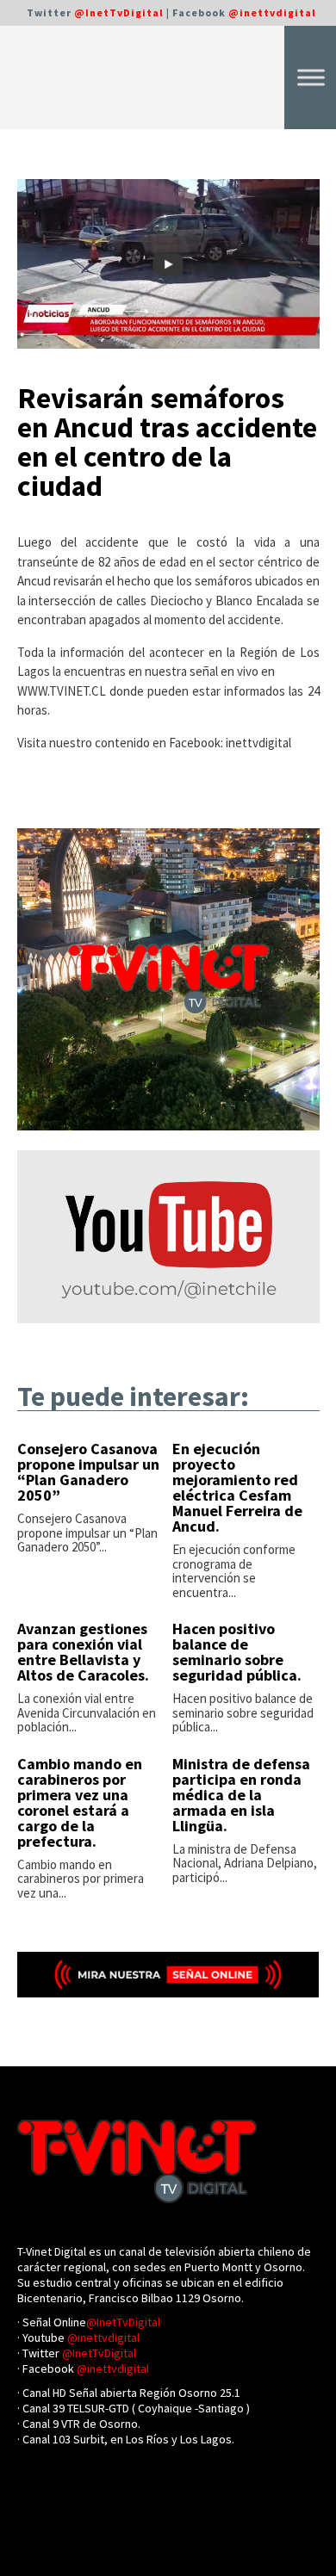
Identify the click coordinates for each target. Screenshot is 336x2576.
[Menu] (311, 77)
